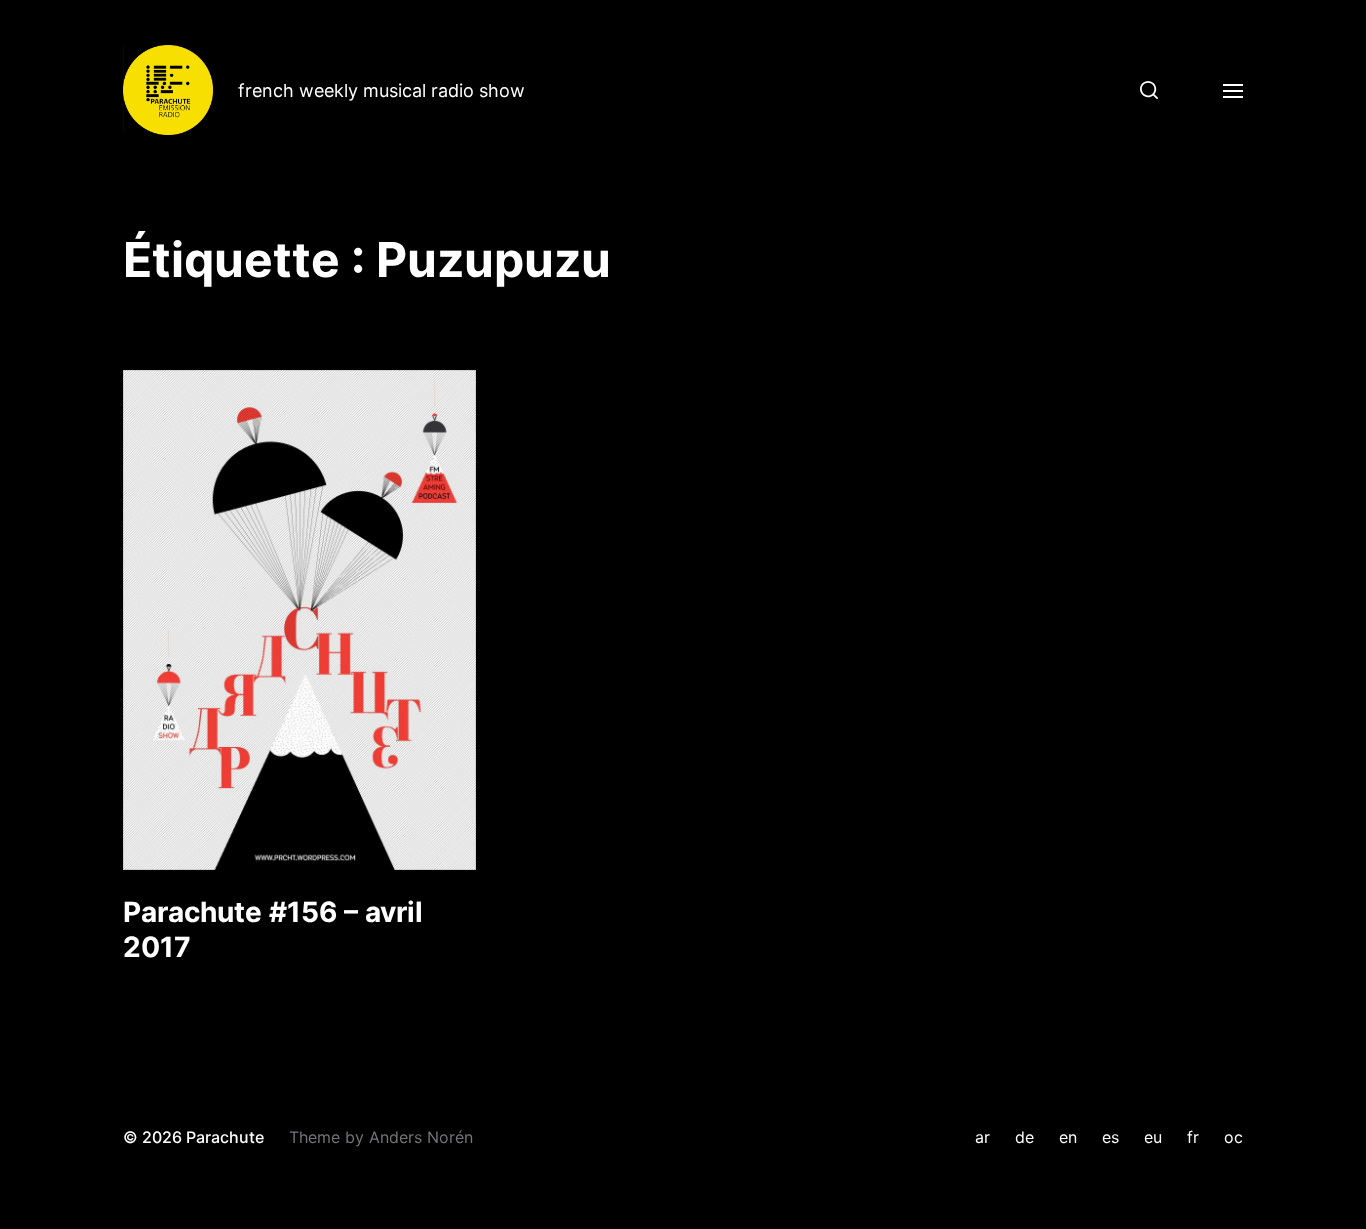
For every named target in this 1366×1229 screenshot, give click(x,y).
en (1068, 1137)
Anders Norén (421, 1137)
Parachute (225, 1137)
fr (1193, 1137)
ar (982, 1137)
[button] (1141, 90)
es (1110, 1137)
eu (1153, 1137)
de (1024, 1137)
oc (1233, 1137)
